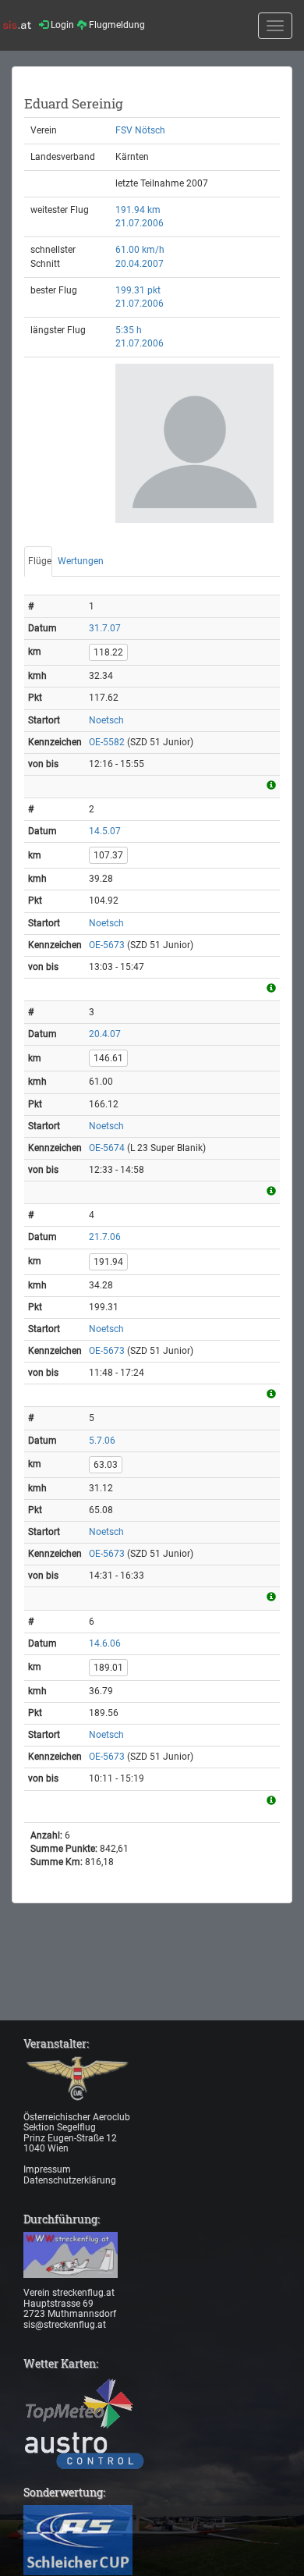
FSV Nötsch (140, 130)
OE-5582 (107, 742)
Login (61, 25)
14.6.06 (105, 1643)
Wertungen (81, 561)
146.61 (108, 1058)
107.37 (108, 855)
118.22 (108, 652)
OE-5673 (107, 945)
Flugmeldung (116, 25)
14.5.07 (105, 831)
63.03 (106, 1465)
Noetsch (106, 720)
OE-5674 (107, 1148)
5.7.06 (102, 1441)
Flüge (40, 561)
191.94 (108, 1262)
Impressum (47, 2169)
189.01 (108, 1668)
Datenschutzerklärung (70, 2180)
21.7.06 (105, 1237)
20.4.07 (105, 1034)
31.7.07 (105, 628)
